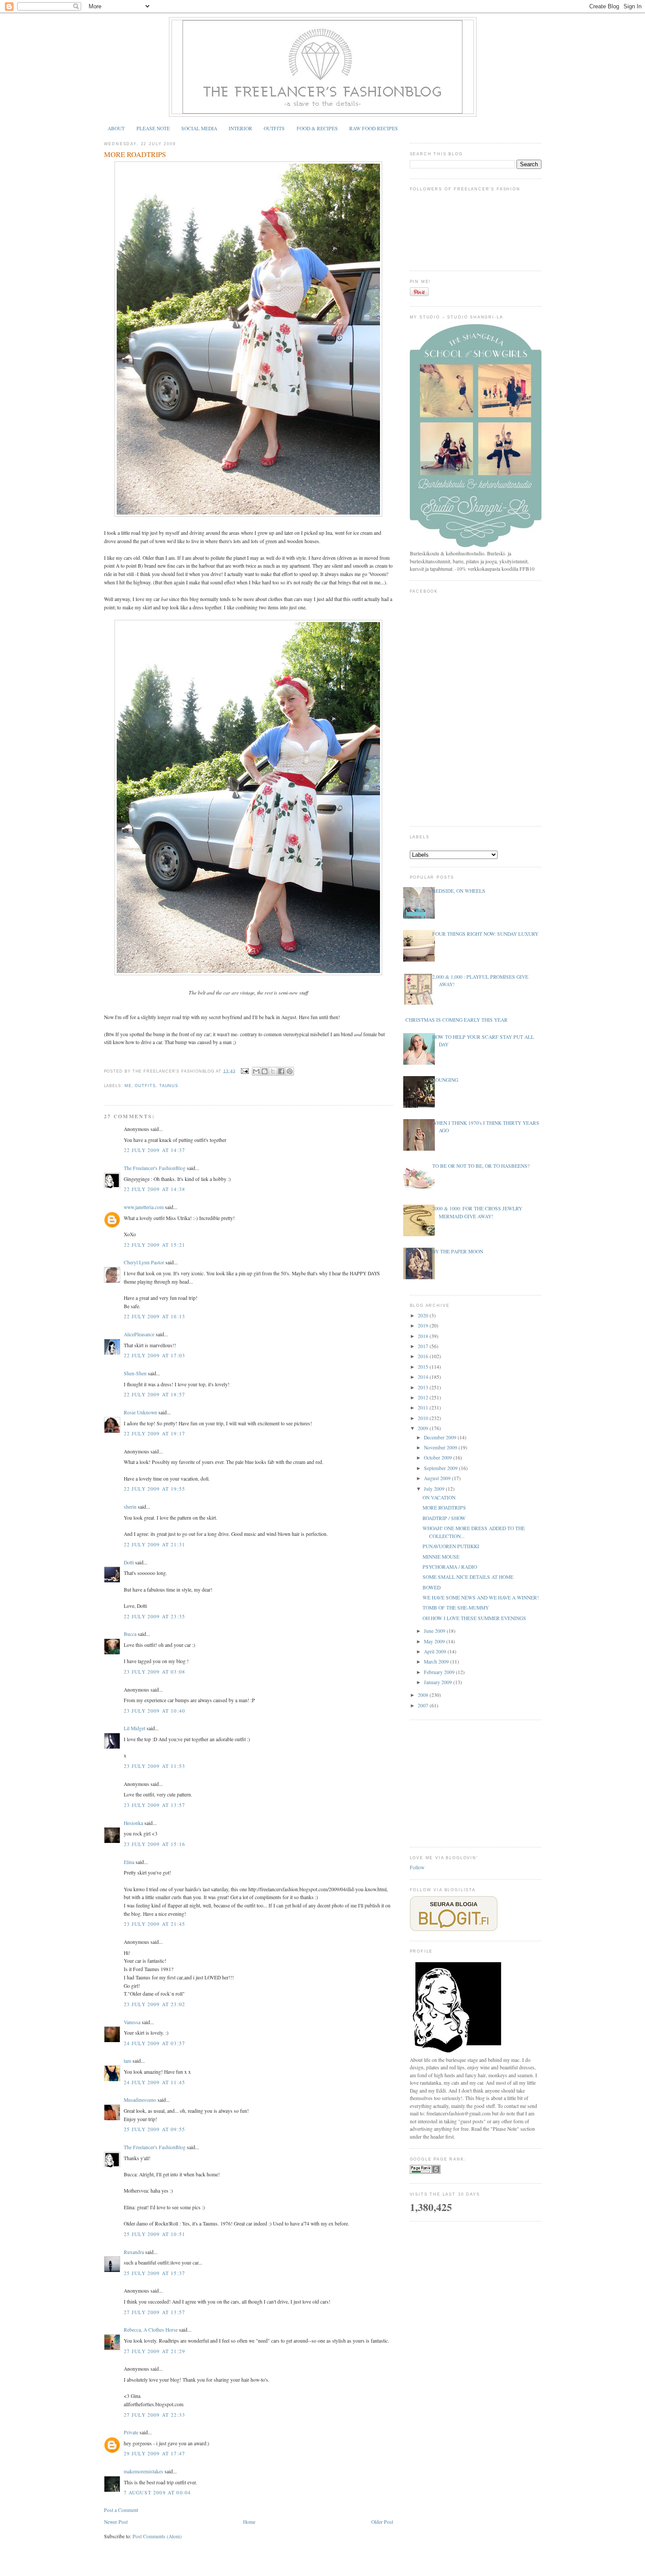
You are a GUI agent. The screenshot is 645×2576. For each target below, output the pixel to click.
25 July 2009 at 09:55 (155, 2129)
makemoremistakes (143, 2471)
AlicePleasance (139, 1334)
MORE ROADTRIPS (135, 154)
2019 (424, 1326)
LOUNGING (445, 1080)
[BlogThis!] (265, 1071)
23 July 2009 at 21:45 (155, 1924)
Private (131, 2432)
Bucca (130, 1634)
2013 (424, 1387)
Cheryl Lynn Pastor (145, 1262)
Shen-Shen (135, 1373)
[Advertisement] (476, 1782)
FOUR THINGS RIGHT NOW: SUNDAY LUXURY (485, 934)
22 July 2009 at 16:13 (155, 1316)
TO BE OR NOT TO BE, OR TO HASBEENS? (481, 1166)
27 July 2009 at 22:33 (155, 2415)
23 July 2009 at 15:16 (155, 1844)
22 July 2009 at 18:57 (155, 1394)
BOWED (432, 1587)
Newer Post (116, 2522)
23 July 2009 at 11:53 (155, 1766)
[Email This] (256, 1071)
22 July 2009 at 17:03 (155, 1355)
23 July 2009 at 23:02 (155, 2004)
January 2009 (439, 1682)
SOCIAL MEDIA (199, 128)
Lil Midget (134, 1728)
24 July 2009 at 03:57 (155, 2043)
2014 (424, 1377)
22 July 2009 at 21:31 (155, 1544)
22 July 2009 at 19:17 (155, 1433)
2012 (424, 1397)
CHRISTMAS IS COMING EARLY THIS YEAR (457, 1020)
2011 (424, 1408)
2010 (424, 1418)
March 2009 (437, 1662)
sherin (130, 1507)
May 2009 (435, 1641)
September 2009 (441, 1468)
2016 (424, 1356)
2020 (424, 1315)
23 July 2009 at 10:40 (155, 1711)
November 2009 (441, 1447)
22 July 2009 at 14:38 (155, 1189)
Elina (129, 1862)
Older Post (382, 2522)
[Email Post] (244, 1071)
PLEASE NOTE (153, 128)
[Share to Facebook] (281, 1071)
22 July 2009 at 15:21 (155, 1245)
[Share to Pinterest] (290, 1071)
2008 (424, 1695)
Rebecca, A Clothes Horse (151, 2330)
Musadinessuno (140, 2100)
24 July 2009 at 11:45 (155, 2082)
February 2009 (440, 1672)
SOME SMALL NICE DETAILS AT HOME (468, 1577)
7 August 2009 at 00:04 (158, 2492)
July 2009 (435, 1489)
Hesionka (133, 1823)
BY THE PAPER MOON (458, 1251)
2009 (424, 1428)
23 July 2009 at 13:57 (155, 1805)
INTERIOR (240, 128)
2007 (424, 1705)
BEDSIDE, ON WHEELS (459, 891)
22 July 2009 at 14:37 (155, 1150)
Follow (417, 1867)
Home (249, 2522)
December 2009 (441, 1437)
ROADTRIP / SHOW (444, 1518)
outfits (145, 1086)
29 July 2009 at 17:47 (155, 2453)
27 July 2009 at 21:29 (155, 2351)
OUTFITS (274, 128)
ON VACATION (439, 1497)
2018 (424, 1336)
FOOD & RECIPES (317, 128)
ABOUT (116, 128)
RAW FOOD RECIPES (374, 128)
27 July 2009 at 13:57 (155, 2312)
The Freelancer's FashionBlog (155, 1168)
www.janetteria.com (144, 1207)
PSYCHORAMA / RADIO (450, 1567)
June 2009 (435, 1631)
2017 (424, 1346)
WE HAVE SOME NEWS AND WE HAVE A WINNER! (481, 1597)
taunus (169, 1086)
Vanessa (132, 2022)
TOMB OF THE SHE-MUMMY (456, 1608)
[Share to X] (273, 1071)
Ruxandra (134, 2252)
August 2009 (438, 1478)
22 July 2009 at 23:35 (155, 1616)
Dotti (129, 1562)
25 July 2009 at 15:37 (155, 2273)
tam (127, 2061)
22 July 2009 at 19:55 (155, 1489)
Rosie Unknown (140, 1412)
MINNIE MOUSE (441, 1557)
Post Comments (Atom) (157, 2536)
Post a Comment (121, 2510)
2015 (424, 1367)
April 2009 (436, 1651)
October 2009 (439, 1458)
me (128, 1086)
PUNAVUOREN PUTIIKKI (451, 1546)
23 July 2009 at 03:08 (155, 1672)
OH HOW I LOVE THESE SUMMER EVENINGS (474, 1618)
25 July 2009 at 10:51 (155, 2234)
